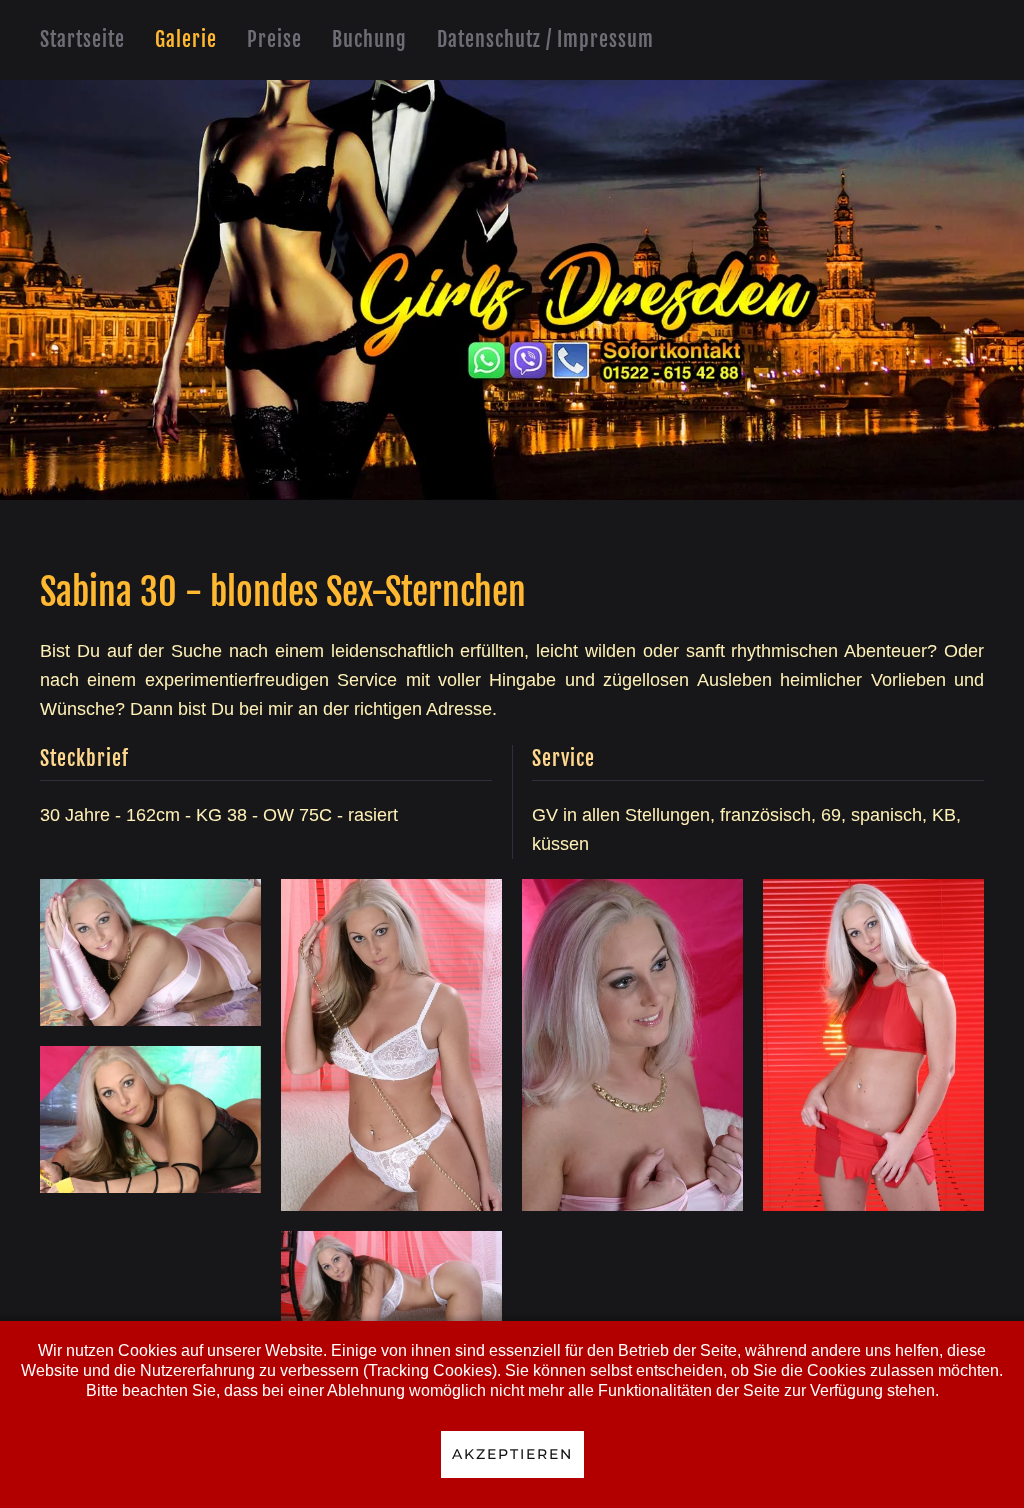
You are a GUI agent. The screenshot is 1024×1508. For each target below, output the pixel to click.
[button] (150, 952)
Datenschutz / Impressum (545, 39)
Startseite (82, 39)
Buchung (369, 39)
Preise (274, 39)
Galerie (186, 39)
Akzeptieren (512, 1454)
